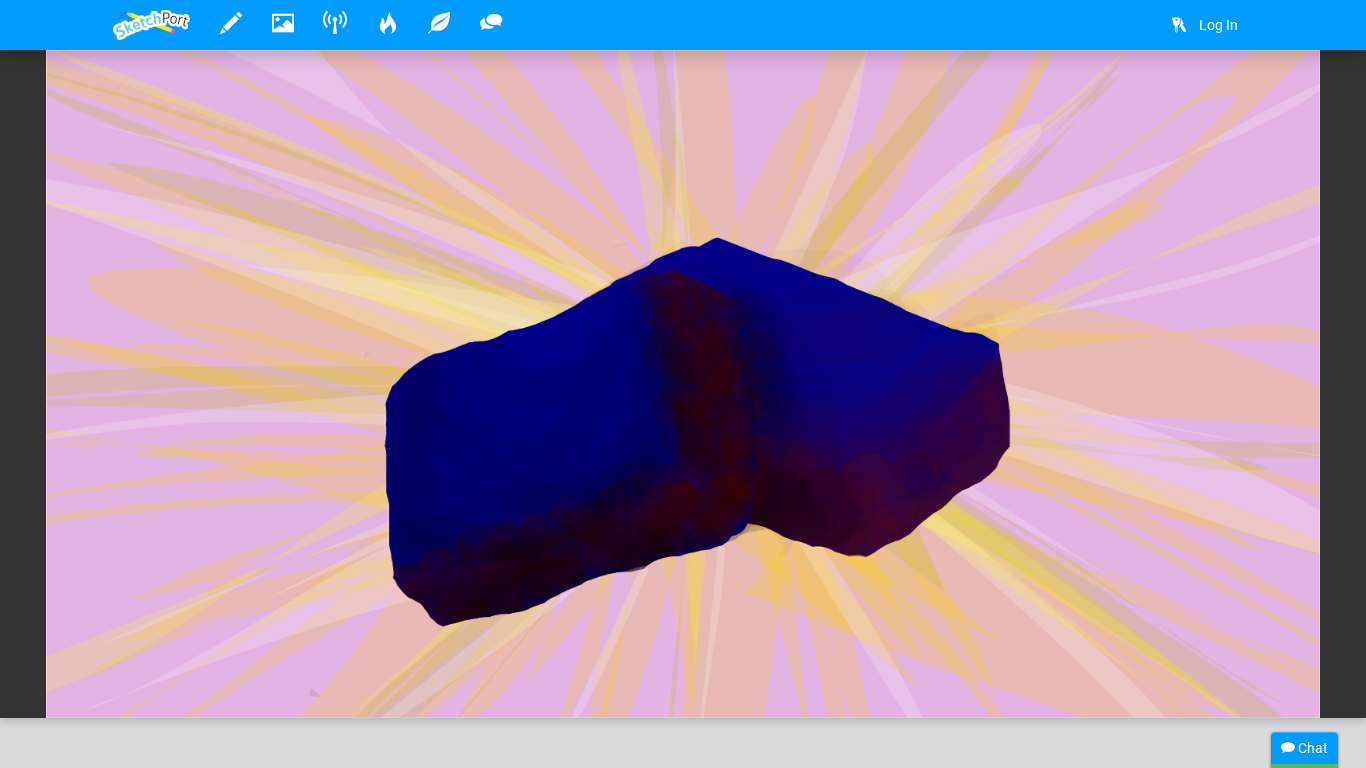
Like (153, 682)
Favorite (274, 682)
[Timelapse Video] (1228, 96)
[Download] (1175, 96)
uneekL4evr (212, 641)
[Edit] (1122, 96)
